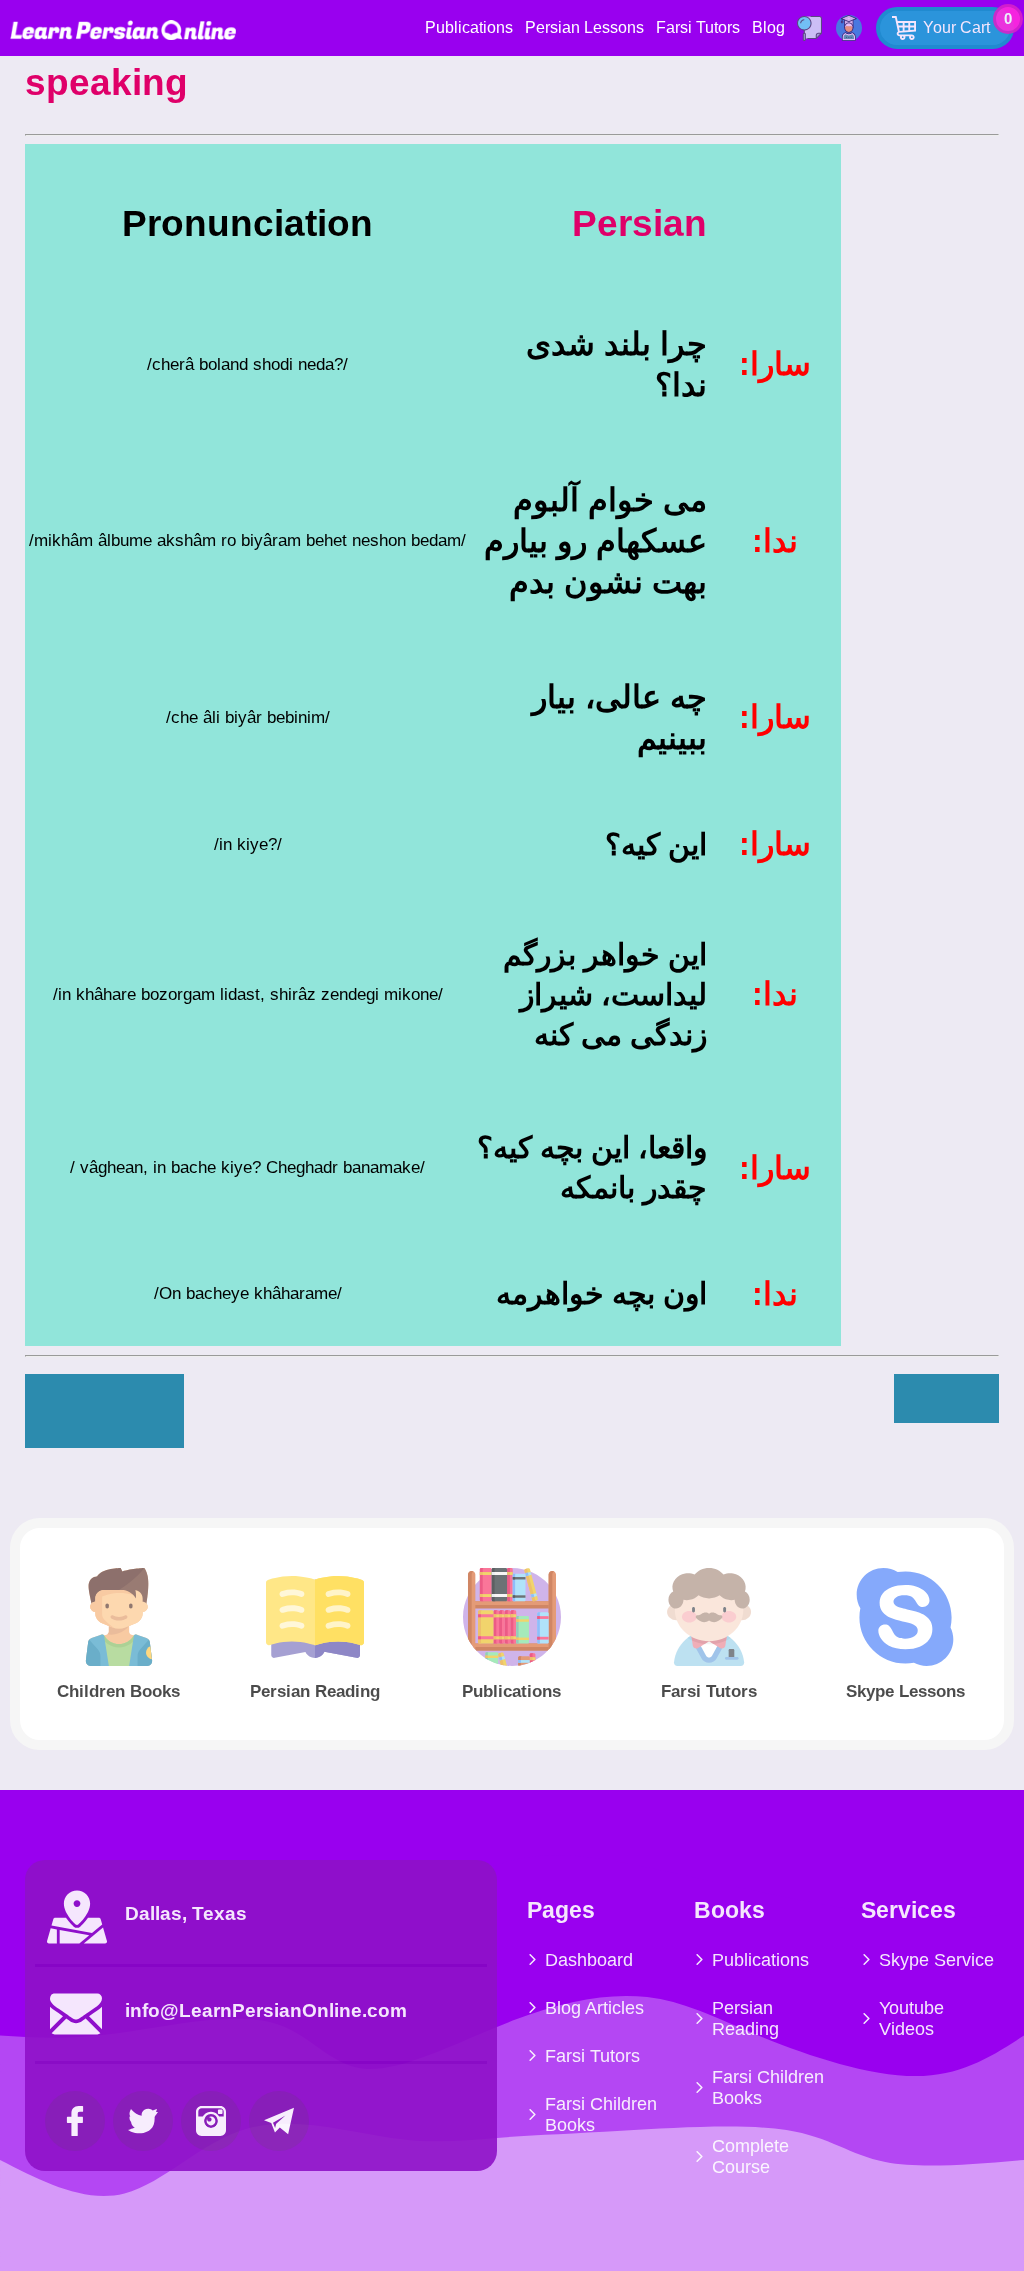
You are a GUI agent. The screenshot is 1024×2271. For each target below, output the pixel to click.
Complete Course (750, 2156)
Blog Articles (594, 2008)
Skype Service (936, 1960)
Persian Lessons (584, 27)
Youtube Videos (911, 2018)
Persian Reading (745, 2018)
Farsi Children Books (601, 2114)
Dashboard (589, 1960)
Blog (768, 27)
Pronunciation (247, 223)
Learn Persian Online (123, 29)
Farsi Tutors (698, 27)
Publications (469, 27)
